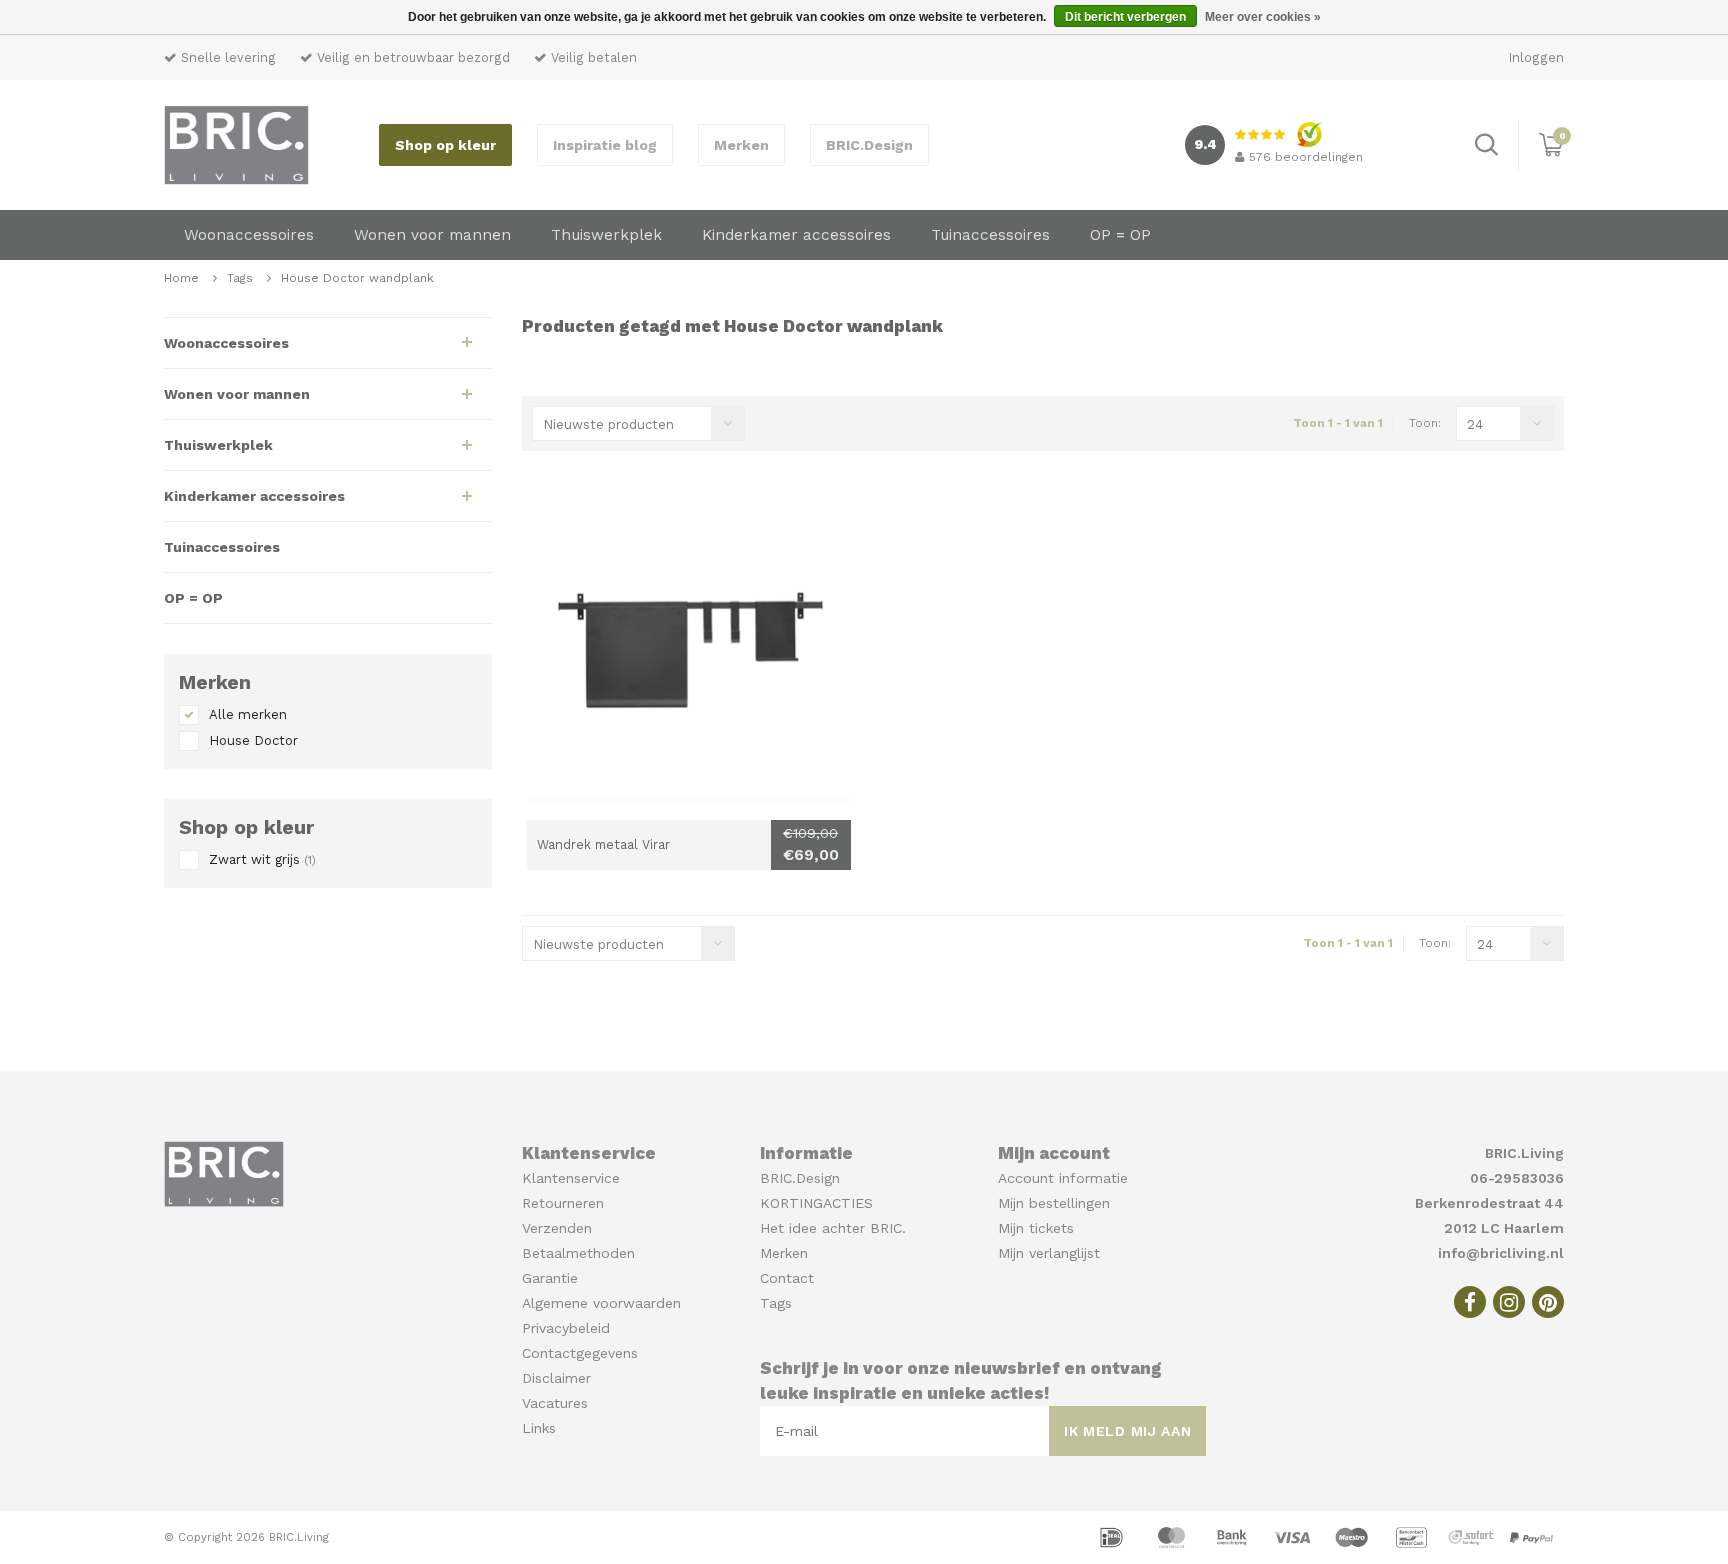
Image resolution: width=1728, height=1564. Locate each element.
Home (181, 278)
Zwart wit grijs (262, 859)
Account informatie (1063, 1178)
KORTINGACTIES (816, 1203)
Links (539, 1428)
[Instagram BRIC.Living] (1509, 1302)
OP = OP (1120, 235)
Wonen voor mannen (432, 235)
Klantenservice (571, 1178)
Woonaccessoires (249, 235)
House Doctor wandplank (357, 278)
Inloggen (1536, 57)
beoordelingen (1306, 157)
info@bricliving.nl (1501, 1253)
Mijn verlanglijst (1049, 1253)
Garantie (550, 1278)
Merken (741, 145)
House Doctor (253, 740)
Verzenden (557, 1228)
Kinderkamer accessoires (796, 235)
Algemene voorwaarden (601, 1303)
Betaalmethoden (578, 1253)
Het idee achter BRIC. (833, 1228)
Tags (240, 278)
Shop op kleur (445, 145)
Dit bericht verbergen (1125, 17)
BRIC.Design (869, 145)
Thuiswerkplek (606, 235)
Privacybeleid (566, 1328)
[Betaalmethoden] (1114, 1536)
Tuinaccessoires (990, 235)
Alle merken (248, 714)
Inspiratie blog (605, 145)
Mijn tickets (1036, 1228)
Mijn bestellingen (1054, 1203)
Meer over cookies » (1263, 17)
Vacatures (555, 1403)
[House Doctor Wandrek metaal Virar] (689, 658)
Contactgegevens (580, 1353)
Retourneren (563, 1203)
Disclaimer (556, 1378)
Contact (787, 1278)
